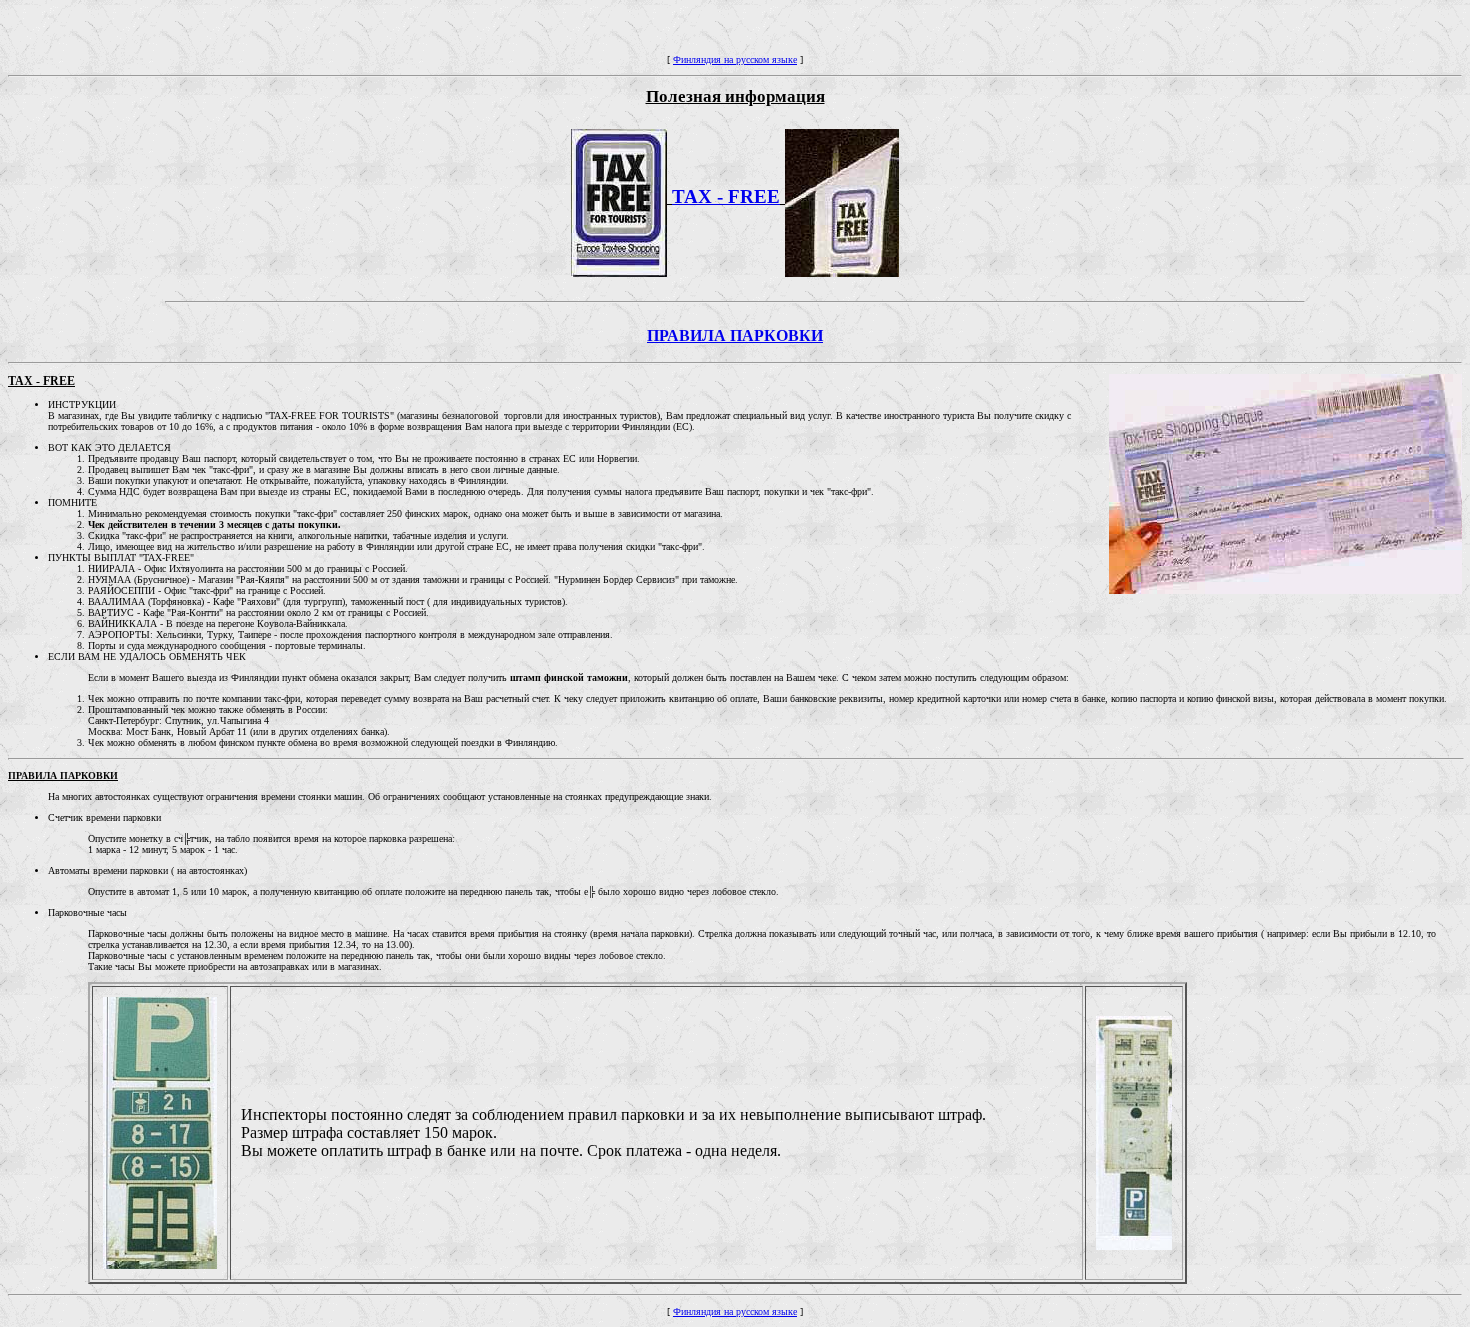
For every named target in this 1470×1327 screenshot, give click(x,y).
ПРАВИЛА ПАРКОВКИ (735, 335)
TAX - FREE (726, 196)
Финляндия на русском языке (735, 59)
